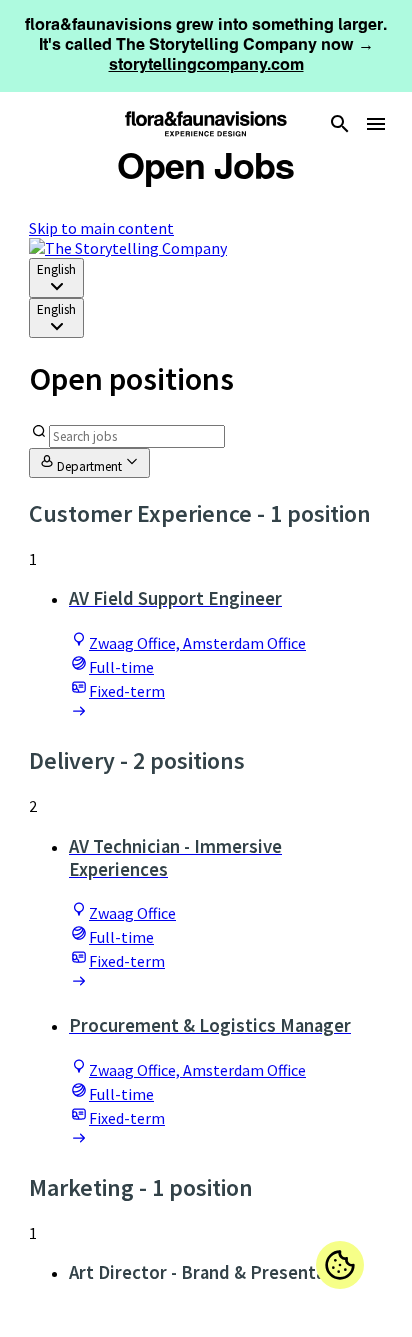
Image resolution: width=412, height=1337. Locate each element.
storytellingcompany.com (206, 65)
